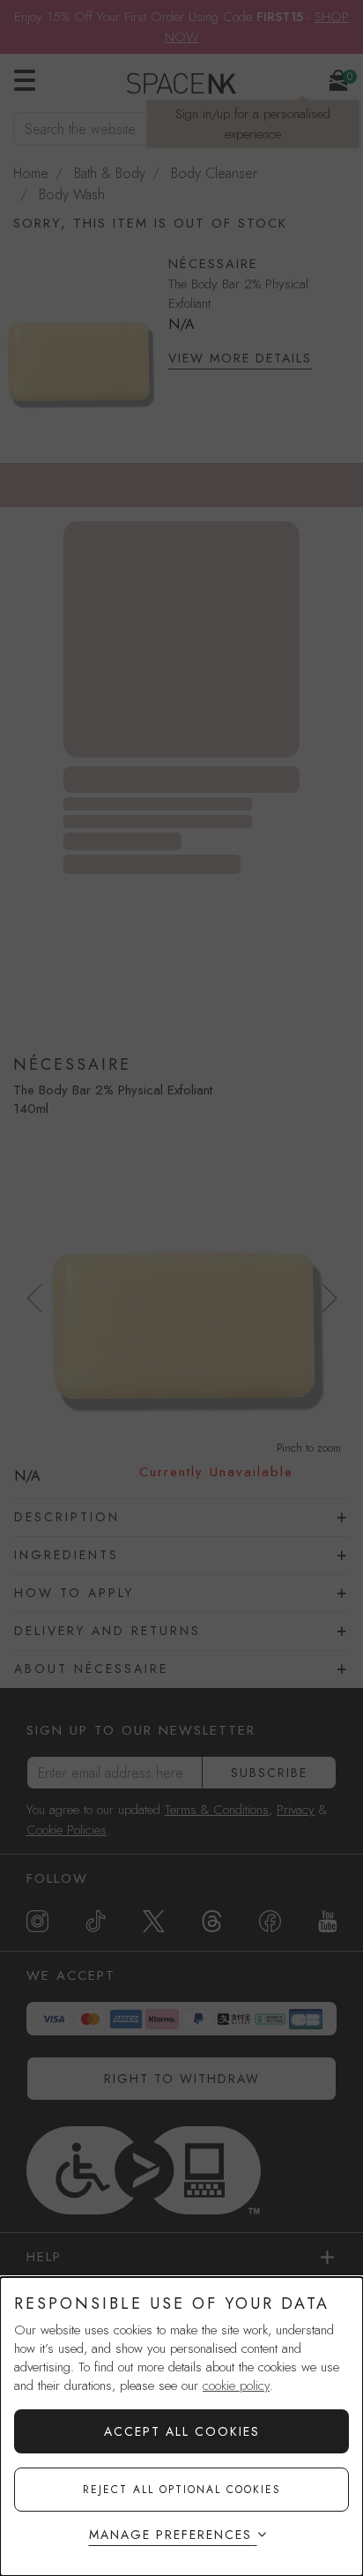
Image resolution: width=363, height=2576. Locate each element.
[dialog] (181, 2427)
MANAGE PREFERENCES (170, 2535)
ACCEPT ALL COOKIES (182, 2431)
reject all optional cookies (182, 2490)
